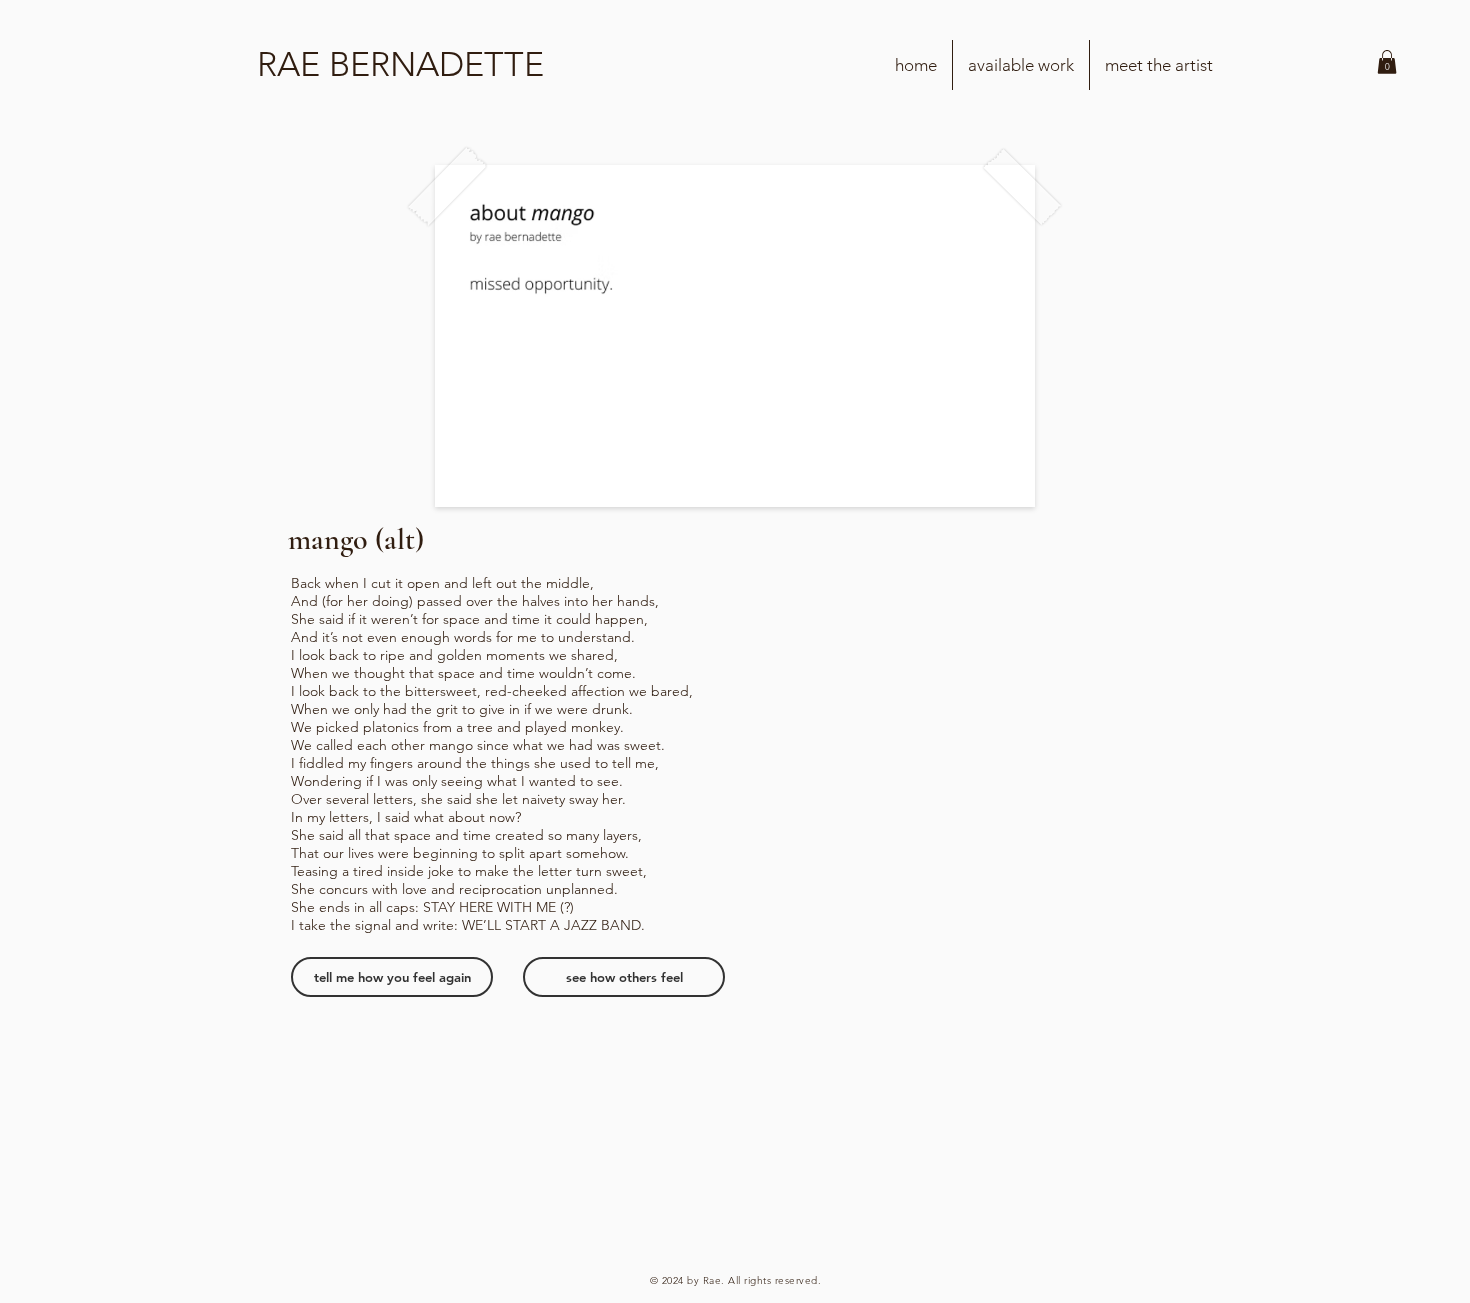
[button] (1387, 62)
